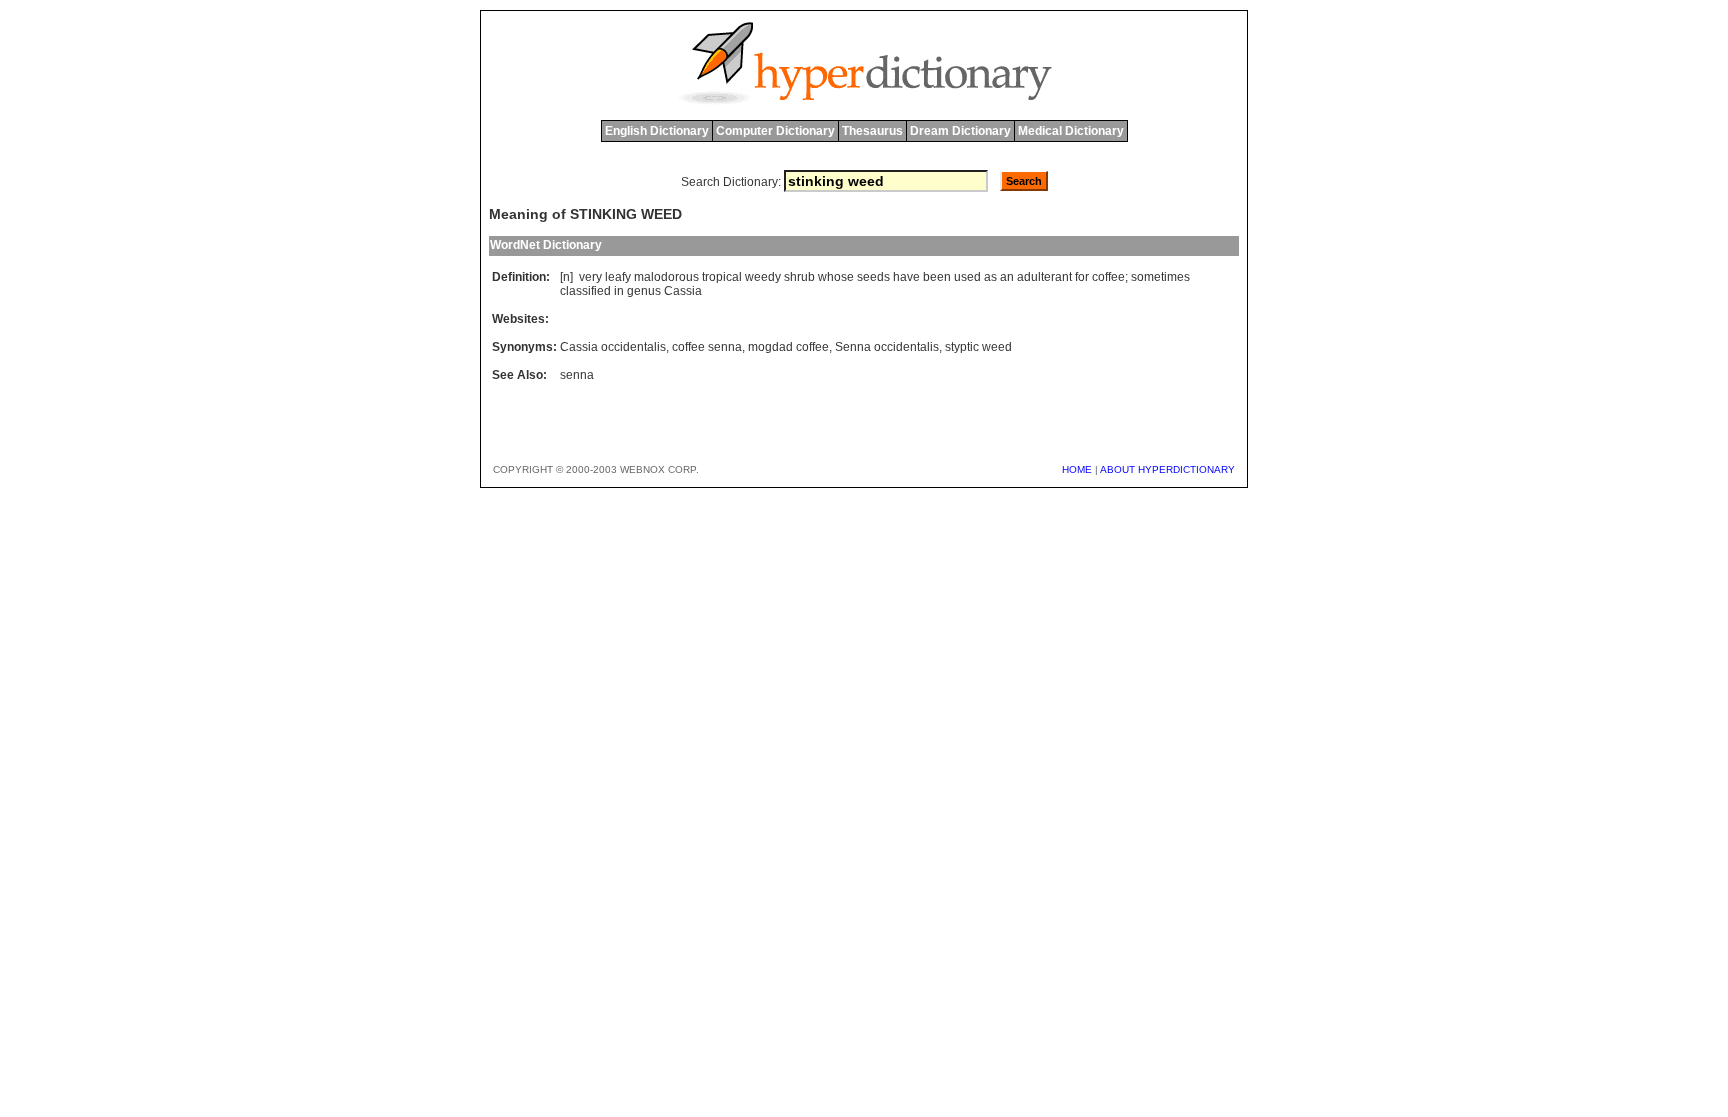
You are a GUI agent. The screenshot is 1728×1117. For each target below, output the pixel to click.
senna (577, 375)
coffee (1108, 277)
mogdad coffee (788, 347)
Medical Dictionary (1071, 131)
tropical (722, 277)
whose (836, 277)
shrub (799, 277)
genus (644, 291)
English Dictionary (657, 131)
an (1007, 277)
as (990, 277)
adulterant (1044, 277)
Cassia (683, 291)
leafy (618, 277)
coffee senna (707, 347)
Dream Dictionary (960, 131)
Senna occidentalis (887, 347)
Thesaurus (872, 131)
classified (585, 291)
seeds (873, 277)
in (619, 291)
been (937, 277)
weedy (763, 277)
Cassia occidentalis (613, 347)
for (1082, 277)
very (590, 277)
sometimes (1160, 277)
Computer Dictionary (775, 131)
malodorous (666, 277)
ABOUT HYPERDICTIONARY (1167, 469)
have (906, 277)
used (967, 277)
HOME (1077, 469)
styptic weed (978, 347)
